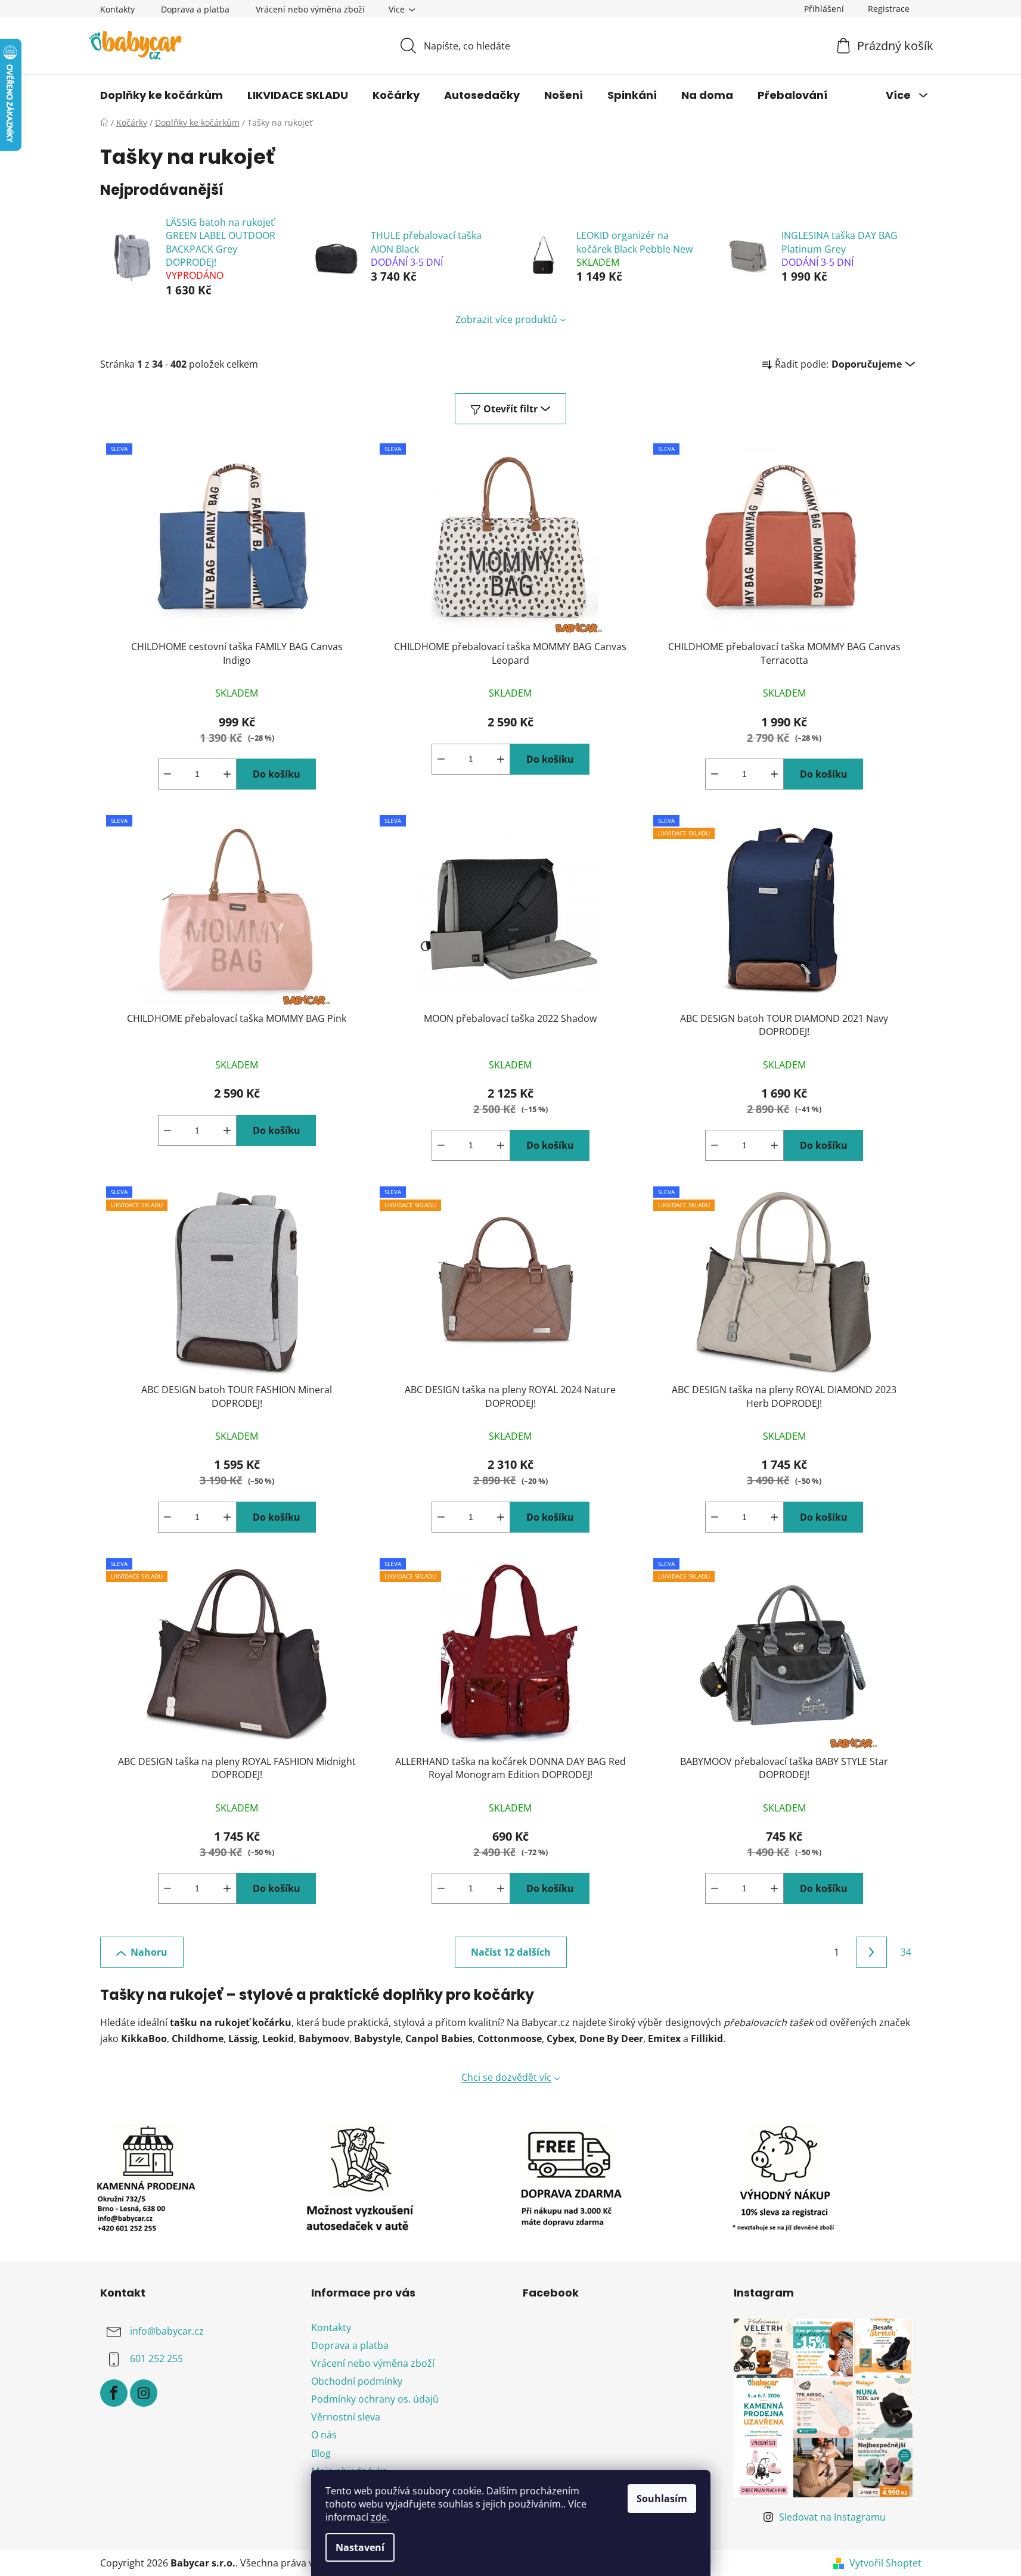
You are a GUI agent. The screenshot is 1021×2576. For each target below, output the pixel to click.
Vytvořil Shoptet (885, 2563)
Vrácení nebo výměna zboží (310, 9)
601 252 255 (156, 2359)
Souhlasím (662, 2499)
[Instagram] (144, 2393)
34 (906, 1952)
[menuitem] (162, 95)
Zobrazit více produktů (506, 319)
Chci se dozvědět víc (506, 2077)
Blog (321, 2453)
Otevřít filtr (510, 409)
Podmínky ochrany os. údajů (375, 2399)
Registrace (889, 9)
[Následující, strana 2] (871, 1952)
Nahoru (149, 1952)
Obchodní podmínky (357, 2381)
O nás (324, 2435)
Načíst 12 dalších (511, 1952)
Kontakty (117, 9)
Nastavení (360, 2547)
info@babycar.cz (167, 2331)
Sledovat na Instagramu (832, 2517)
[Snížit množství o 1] (167, 774)
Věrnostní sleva (346, 2417)
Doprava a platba (195, 9)
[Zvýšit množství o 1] (227, 774)
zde (379, 2517)
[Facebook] (114, 2393)
